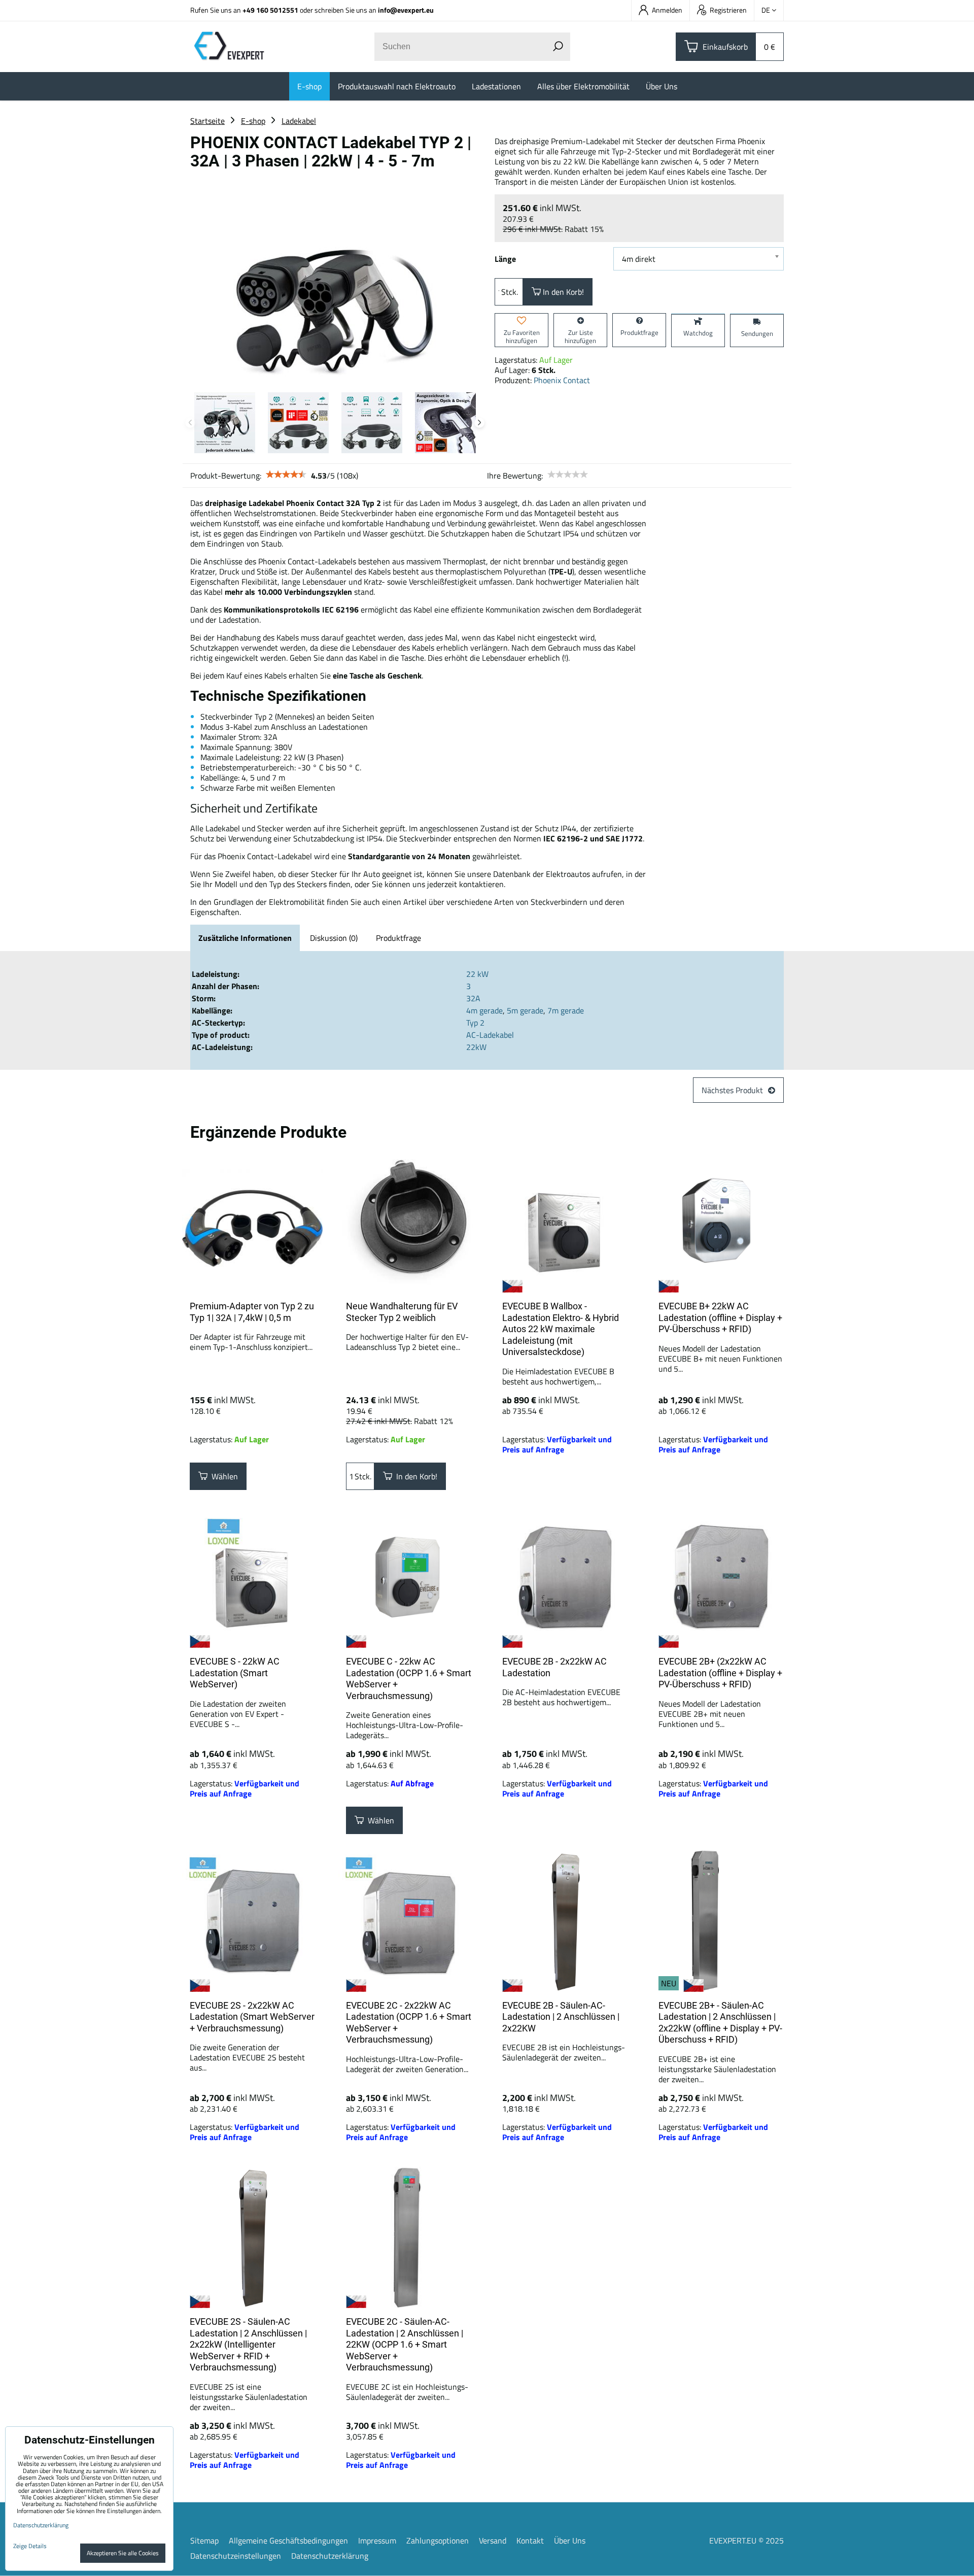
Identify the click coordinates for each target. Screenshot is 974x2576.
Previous (190, 423)
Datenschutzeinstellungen (236, 2556)
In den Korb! (562, 292)
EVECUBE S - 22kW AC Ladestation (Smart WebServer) (235, 1673)
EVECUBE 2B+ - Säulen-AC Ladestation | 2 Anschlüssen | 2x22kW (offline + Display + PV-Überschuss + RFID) (720, 2023)
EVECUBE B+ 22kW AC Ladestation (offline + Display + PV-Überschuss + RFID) (720, 1317)
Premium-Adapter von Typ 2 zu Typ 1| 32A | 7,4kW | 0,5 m (252, 1312)
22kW (476, 1047)
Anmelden (667, 10)
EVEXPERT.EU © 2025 (746, 2540)
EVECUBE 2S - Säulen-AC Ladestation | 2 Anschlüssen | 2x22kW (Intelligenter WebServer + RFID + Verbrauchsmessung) (248, 2344)
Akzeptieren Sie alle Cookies (123, 2553)
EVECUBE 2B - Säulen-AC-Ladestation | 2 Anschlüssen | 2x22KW (561, 2017)
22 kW (477, 974)
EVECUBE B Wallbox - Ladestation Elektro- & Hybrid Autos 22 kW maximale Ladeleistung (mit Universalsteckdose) (561, 1329)
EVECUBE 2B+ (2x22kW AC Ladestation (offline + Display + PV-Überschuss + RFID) (720, 1673)
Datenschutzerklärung (330, 2556)
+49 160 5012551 (270, 10)
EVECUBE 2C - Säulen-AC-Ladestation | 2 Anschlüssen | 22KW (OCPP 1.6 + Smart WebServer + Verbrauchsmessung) (405, 2344)
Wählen (223, 1476)
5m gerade (525, 1010)
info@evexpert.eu (406, 10)
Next (479, 423)
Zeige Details (30, 2546)
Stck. (510, 292)
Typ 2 (475, 1023)
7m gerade (566, 1010)
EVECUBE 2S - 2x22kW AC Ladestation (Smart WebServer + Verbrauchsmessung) (252, 2017)
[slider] (286, 474)
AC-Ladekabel (490, 1035)
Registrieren (728, 10)
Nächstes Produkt (732, 1090)
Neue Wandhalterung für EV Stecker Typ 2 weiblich (402, 1312)
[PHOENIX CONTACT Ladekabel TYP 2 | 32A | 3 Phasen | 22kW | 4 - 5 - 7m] (335, 280)
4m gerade (484, 1010)
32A (473, 998)
